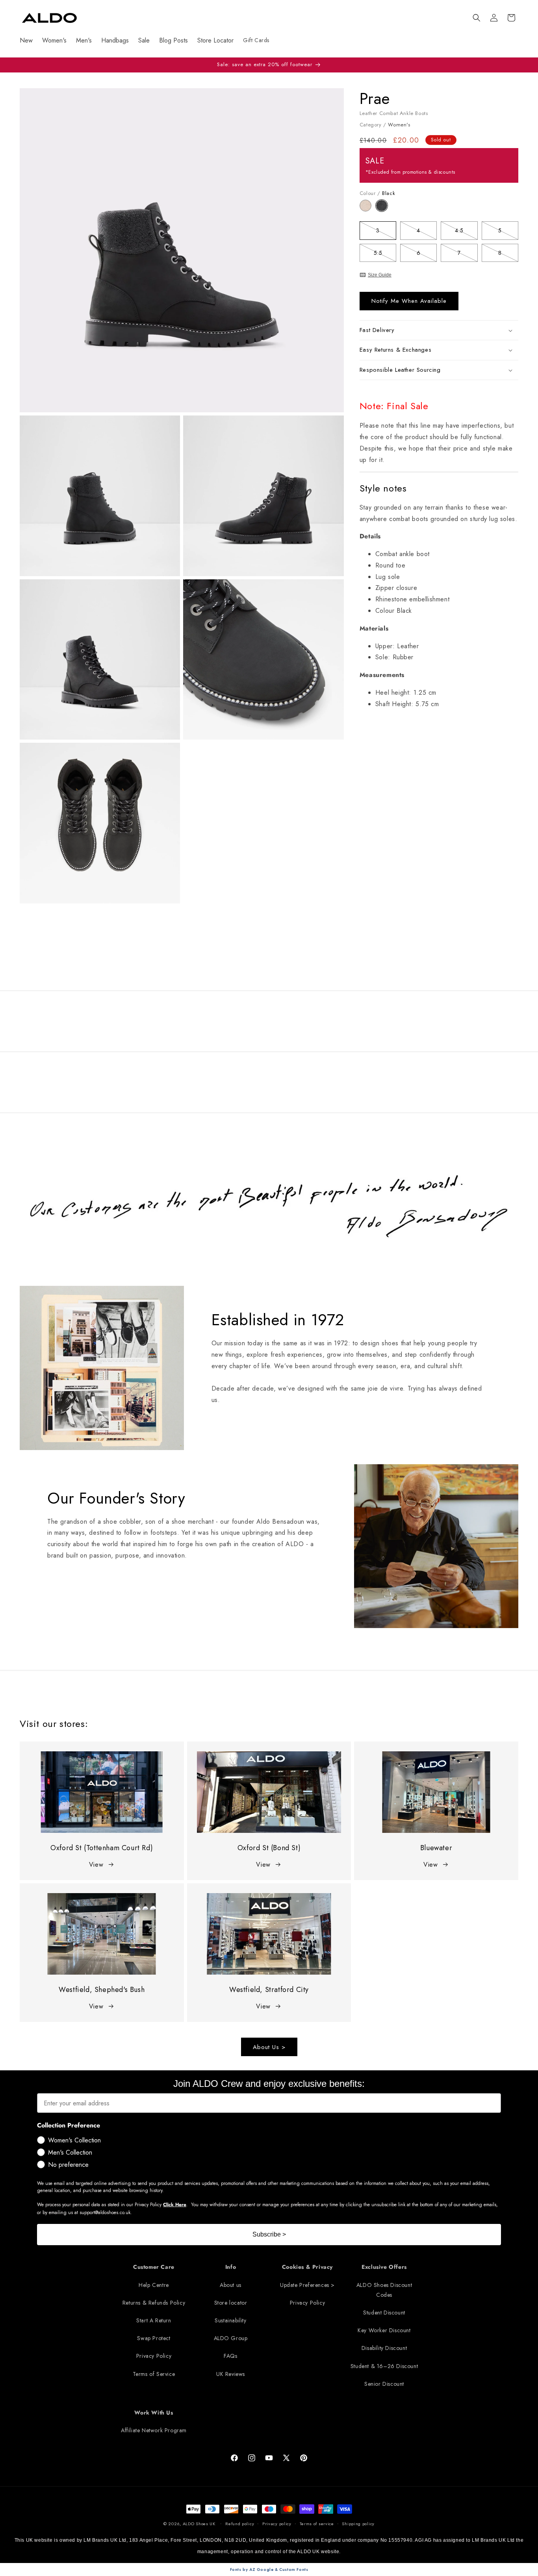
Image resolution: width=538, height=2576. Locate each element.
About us (231, 2285)
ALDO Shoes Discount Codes (384, 2290)
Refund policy (240, 2524)
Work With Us (154, 2413)
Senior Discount (384, 2384)
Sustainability (230, 2320)
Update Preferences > (307, 2285)
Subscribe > (269, 2234)
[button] (477, 18)
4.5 (466, 232)
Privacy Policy (154, 2356)
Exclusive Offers (384, 2267)
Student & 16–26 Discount (384, 2366)
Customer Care (154, 2267)
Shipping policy (358, 2524)
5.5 (385, 254)
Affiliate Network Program (154, 2430)
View (96, 1865)
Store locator (231, 2303)
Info (231, 2267)
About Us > (269, 2047)
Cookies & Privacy (307, 2267)
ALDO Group (231, 2338)
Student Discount (384, 2313)
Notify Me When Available (409, 301)
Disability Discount (384, 2348)
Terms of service (317, 2524)
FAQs (230, 2356)
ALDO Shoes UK (199, 2524)
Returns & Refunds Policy (154, 2303)
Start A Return (154, 2320)
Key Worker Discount (384, 2330)
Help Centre (154, 2285)
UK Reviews (231, 2374)
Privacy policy (277, 2524)
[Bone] (368, 209)
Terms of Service (154, 2374)
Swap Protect (154, 2338)
